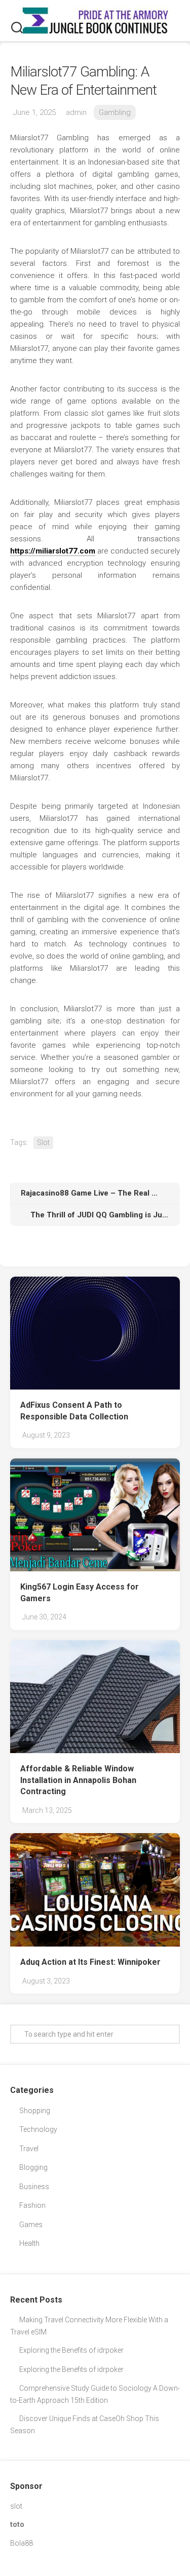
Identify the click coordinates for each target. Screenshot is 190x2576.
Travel (29, 2149)
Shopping (35, 2111)
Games (31, 2225)
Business (34, 2187)
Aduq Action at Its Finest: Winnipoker (90, 1962)
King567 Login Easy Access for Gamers (80, 1593)
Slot (43, 1142)
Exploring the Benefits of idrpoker (71, 2350)
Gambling (115, 112)
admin (76, 112)
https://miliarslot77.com (53, 551)
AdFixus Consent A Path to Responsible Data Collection (74, 1411)
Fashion (32, 2205)
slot (16, 2506)
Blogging (33, 2167)
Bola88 (22, 2543)
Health (29, 2243)
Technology (38, 2129)
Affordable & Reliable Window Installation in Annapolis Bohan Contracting (78, 1780)
